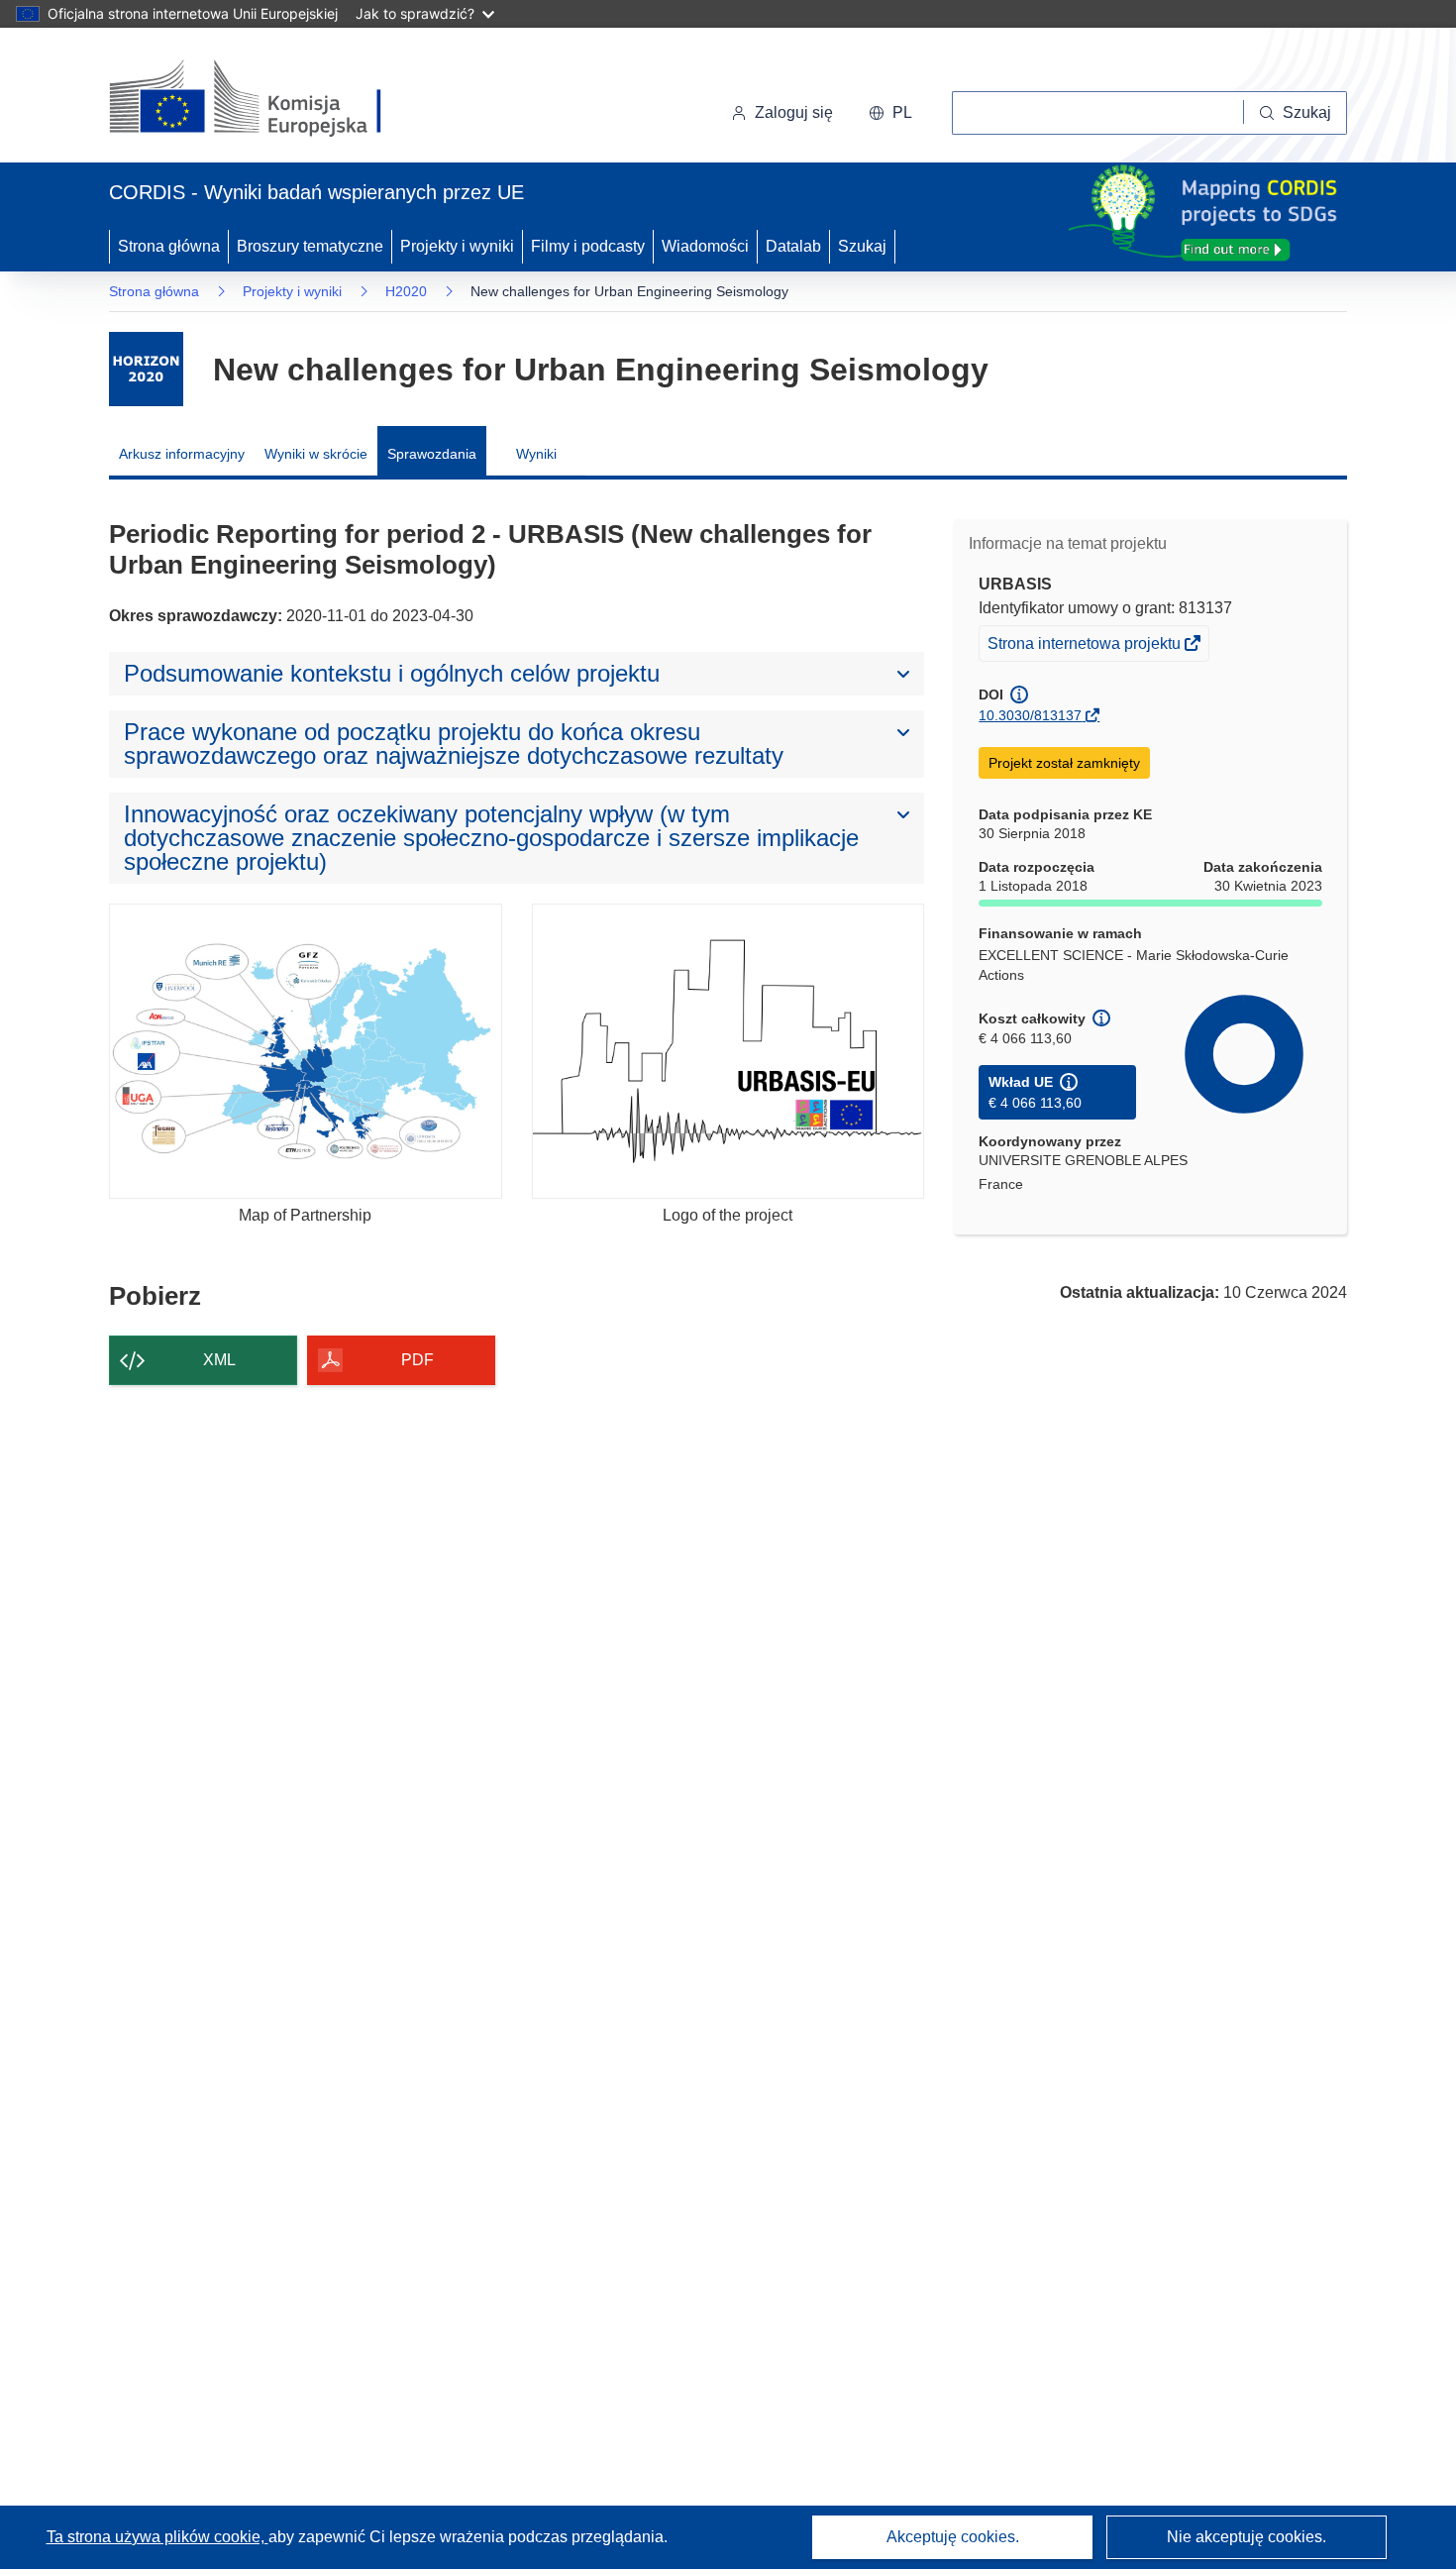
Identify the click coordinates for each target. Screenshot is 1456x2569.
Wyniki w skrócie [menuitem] (316, 454)
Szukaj (862, 246)
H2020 (406, 291)
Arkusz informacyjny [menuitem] (182, 454)
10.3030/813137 (1030, 715)
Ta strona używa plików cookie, (157, 2537)
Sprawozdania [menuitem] (432, 454)
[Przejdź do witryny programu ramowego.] (146, 369)
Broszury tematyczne (310, 246)
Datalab (793, 246)
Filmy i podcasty (588, 246)
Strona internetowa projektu (1086, 647)
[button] (890, 113)
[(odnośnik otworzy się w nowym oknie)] (269, 99)
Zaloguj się (794, 112)
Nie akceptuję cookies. (1247, 2537)
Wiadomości (705, 246)
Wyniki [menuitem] (536, 454)
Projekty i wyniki (457, 246)
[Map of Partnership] (306, 1051)
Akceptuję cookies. (953, 2537)
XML (219, 1360)
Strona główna (169, 246)
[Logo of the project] (728, 1051)
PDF (417, 1360)
